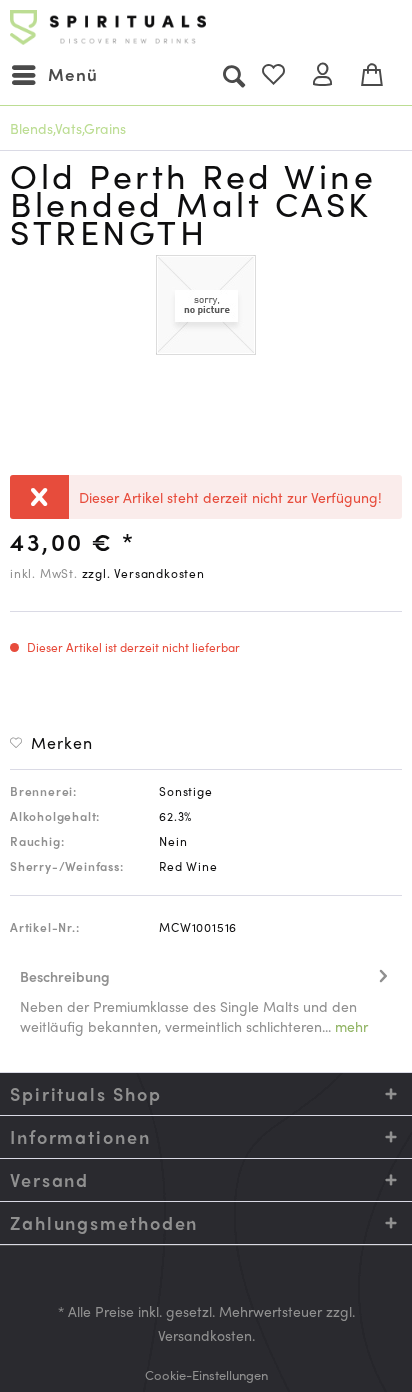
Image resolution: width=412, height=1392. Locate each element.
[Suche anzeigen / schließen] (233, 75)
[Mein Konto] (331, 75)
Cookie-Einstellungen (206, 1374)
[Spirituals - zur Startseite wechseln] (108, 27)
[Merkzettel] (282, 75)
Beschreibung (65, 976)
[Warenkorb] (380, 75)
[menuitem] (54, 75)
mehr (349, 1026)
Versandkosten (205, 1335)
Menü (73, 74)
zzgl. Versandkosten (143, 573)
